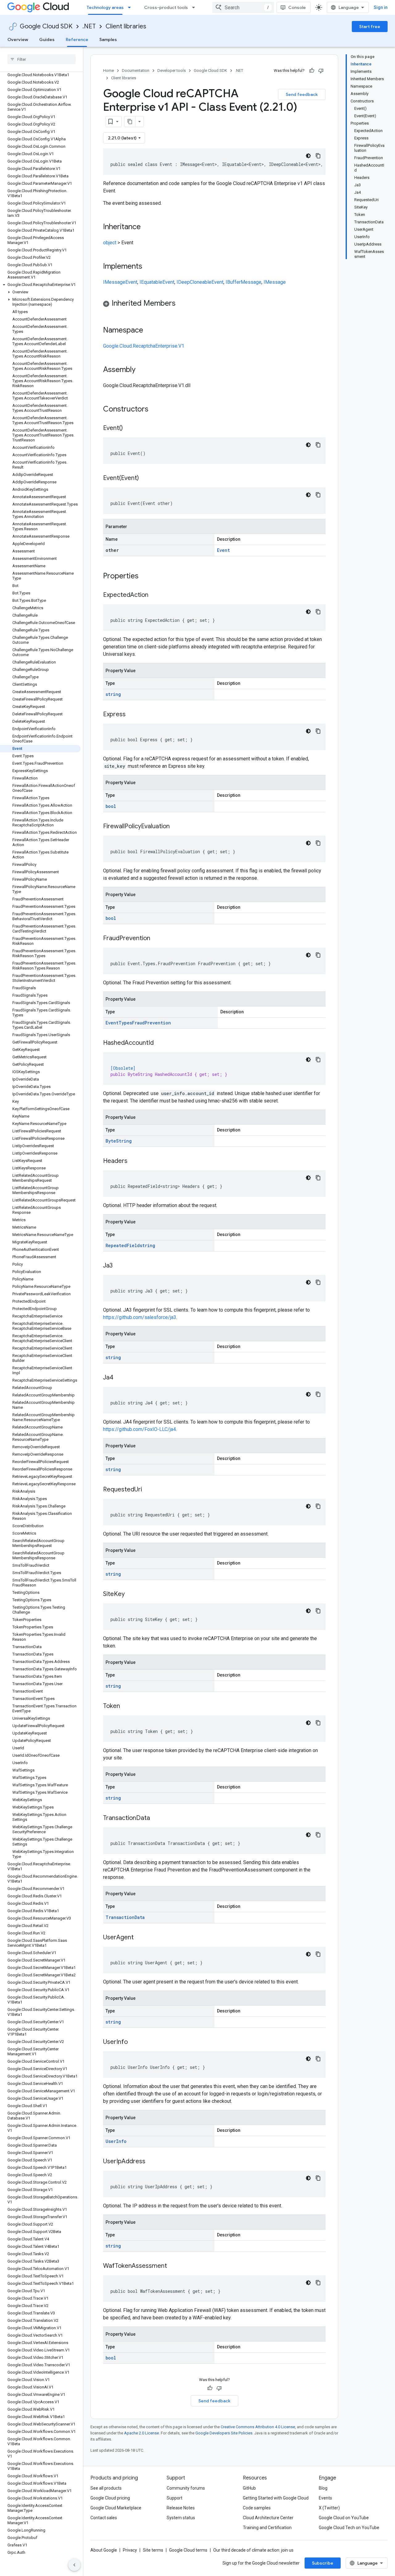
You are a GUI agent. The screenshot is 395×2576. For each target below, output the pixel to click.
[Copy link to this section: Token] (126, 1706)
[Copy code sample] (318, 156)
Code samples (257, 2508)
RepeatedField (123, 1245)
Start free (370, 27)
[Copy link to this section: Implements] (148, 267)
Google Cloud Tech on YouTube (349, 2528)
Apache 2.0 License (141, 2433)
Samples (108, 39)
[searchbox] (42, 59)
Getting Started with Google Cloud (276, 2498)
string (113, 694)
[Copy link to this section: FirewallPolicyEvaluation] (176, 827)
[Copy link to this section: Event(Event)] (145, 478)
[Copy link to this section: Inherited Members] (182, 304)
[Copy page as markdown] (130, 122)
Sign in (381, 7)
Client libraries (126, 26)
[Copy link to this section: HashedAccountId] (160, 1043)
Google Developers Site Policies (224, 2433)
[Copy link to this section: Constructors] (156, 410)
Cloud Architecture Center (268, 2518)
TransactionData (125, 1917)
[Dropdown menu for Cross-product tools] (195, 7)
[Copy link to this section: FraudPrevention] (156, 939)
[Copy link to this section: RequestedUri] (148, 1490)
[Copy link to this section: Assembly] (142, 370)
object (110, 243)
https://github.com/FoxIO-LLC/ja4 (139, 1429)
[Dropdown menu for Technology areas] (131, 7)
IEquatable (151, 282)
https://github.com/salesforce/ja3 (140, 1317)
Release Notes (181, 2508)
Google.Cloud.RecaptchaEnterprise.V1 (144, 346)
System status (181, 2518)
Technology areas (105, 7)
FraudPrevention (152, 1023)
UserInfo (116, 2141)
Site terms (153, 2550)
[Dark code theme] (308, 156)
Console (297, 7)
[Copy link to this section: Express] (132, 715)
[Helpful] (312, 71)
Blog (323, 2488)
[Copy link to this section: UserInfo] (134, 2042)
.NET (89, 26)
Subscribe (323, 2563)
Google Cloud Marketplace (116, 2508)
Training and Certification (267, 2528)
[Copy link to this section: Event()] (129, 428)
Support (175, 2498)
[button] (40, 285)
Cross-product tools (166, 7)
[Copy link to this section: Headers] (134, 1161)
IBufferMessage (243, 282)
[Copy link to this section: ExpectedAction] (155, 595)
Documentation (136, 70)
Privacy (130, 2550)
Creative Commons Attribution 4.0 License (258, 2427)
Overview (18, 39)
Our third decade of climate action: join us (253, 2550)
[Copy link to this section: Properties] (147, 577)
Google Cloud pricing (110, 2498)
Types (125, 1023)
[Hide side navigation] (74, 2565)
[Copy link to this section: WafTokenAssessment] (173, 2266)
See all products (106, 2488)
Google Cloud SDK (46, 26)
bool (111, 806)
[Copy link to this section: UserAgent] (140, 1938)
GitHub (249, 2488)
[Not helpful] (321, 71)
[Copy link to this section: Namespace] (149, 331)
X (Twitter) (329, 2508)
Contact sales (104, 2518)
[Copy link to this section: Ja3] (119, 1266)
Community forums (186, 2488)
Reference (77, 39)
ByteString (119, 1141)
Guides (47, 39)
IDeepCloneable (194, 282)
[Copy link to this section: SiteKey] (131, 1594)
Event (131, 282)
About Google (104, 2550)
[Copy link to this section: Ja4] (119, 1378)
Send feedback (302, 94)
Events (325, 2498)
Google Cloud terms (188, 2550)
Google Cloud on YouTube (344, 2518)
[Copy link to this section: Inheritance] (147, 227)
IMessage (114, 282)
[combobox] (243, 7)
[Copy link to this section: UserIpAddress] (152, 2162)
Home (108, 70)
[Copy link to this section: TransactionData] (156, 1818)
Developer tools (172, 70)
